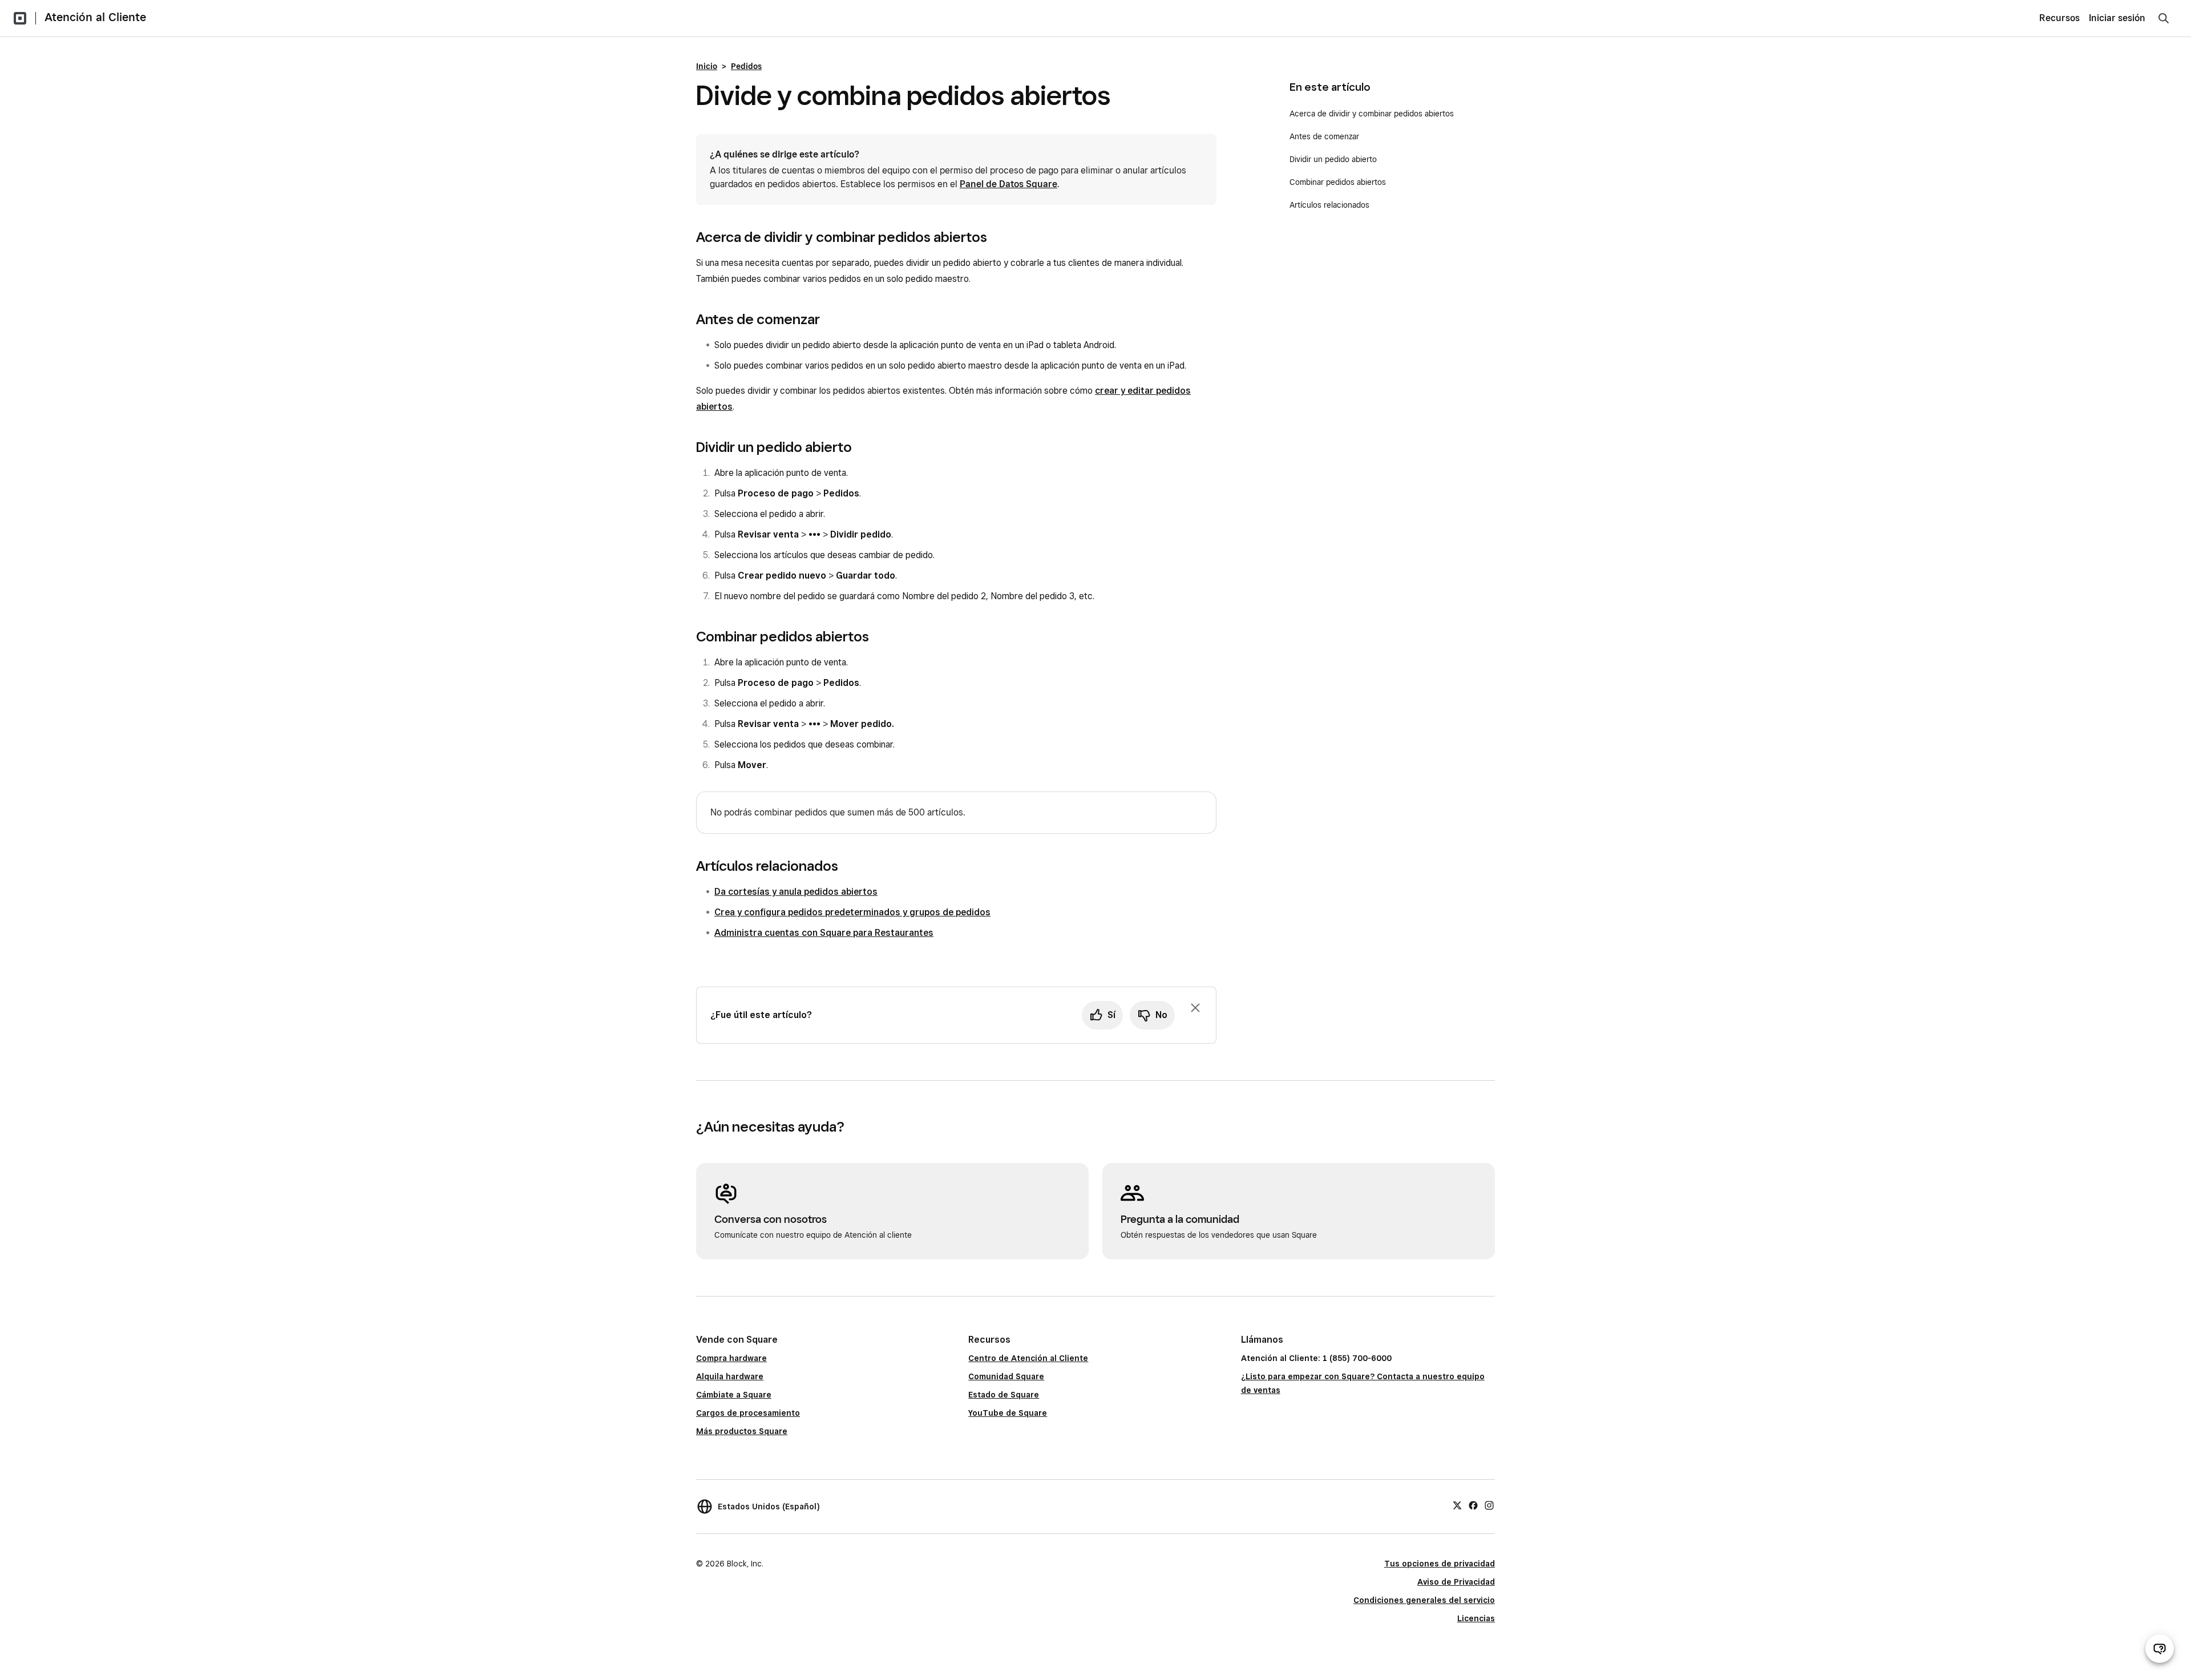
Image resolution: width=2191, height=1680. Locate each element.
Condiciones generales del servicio (1424, 1600)
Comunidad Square (1006, 1376)
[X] (1457, 1505)
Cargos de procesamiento (748, 1413)
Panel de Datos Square (1008, 184)
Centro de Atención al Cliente (1028, 1358)
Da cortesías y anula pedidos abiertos (796, 892)
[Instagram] (1489, 1505)
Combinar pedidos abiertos (1338, 182)
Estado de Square (1004, 1395)
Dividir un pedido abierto (1333, 159)
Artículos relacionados (1329, 205)
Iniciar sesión (2117, 18)
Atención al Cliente (95, 17)
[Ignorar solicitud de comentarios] (1195, 1008)
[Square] (20, 18)
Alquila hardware (730, 1376)
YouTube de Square (1008, 1413)
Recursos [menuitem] (2059, 18)
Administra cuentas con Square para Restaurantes (824, 933)
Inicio (707, 66)
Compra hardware (731, 1358)
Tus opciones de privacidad (1440, 1564)
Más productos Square (742, 1431)
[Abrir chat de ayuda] (2160, 1649)
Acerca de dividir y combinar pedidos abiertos (1372, 114)
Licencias (1476, 1618)
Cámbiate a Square (734, 1395)
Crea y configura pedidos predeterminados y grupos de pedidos (852, 912)
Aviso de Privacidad (1456, 1582)
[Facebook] (1473, 1505)
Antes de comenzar (1324, 136)
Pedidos (746, 66)
